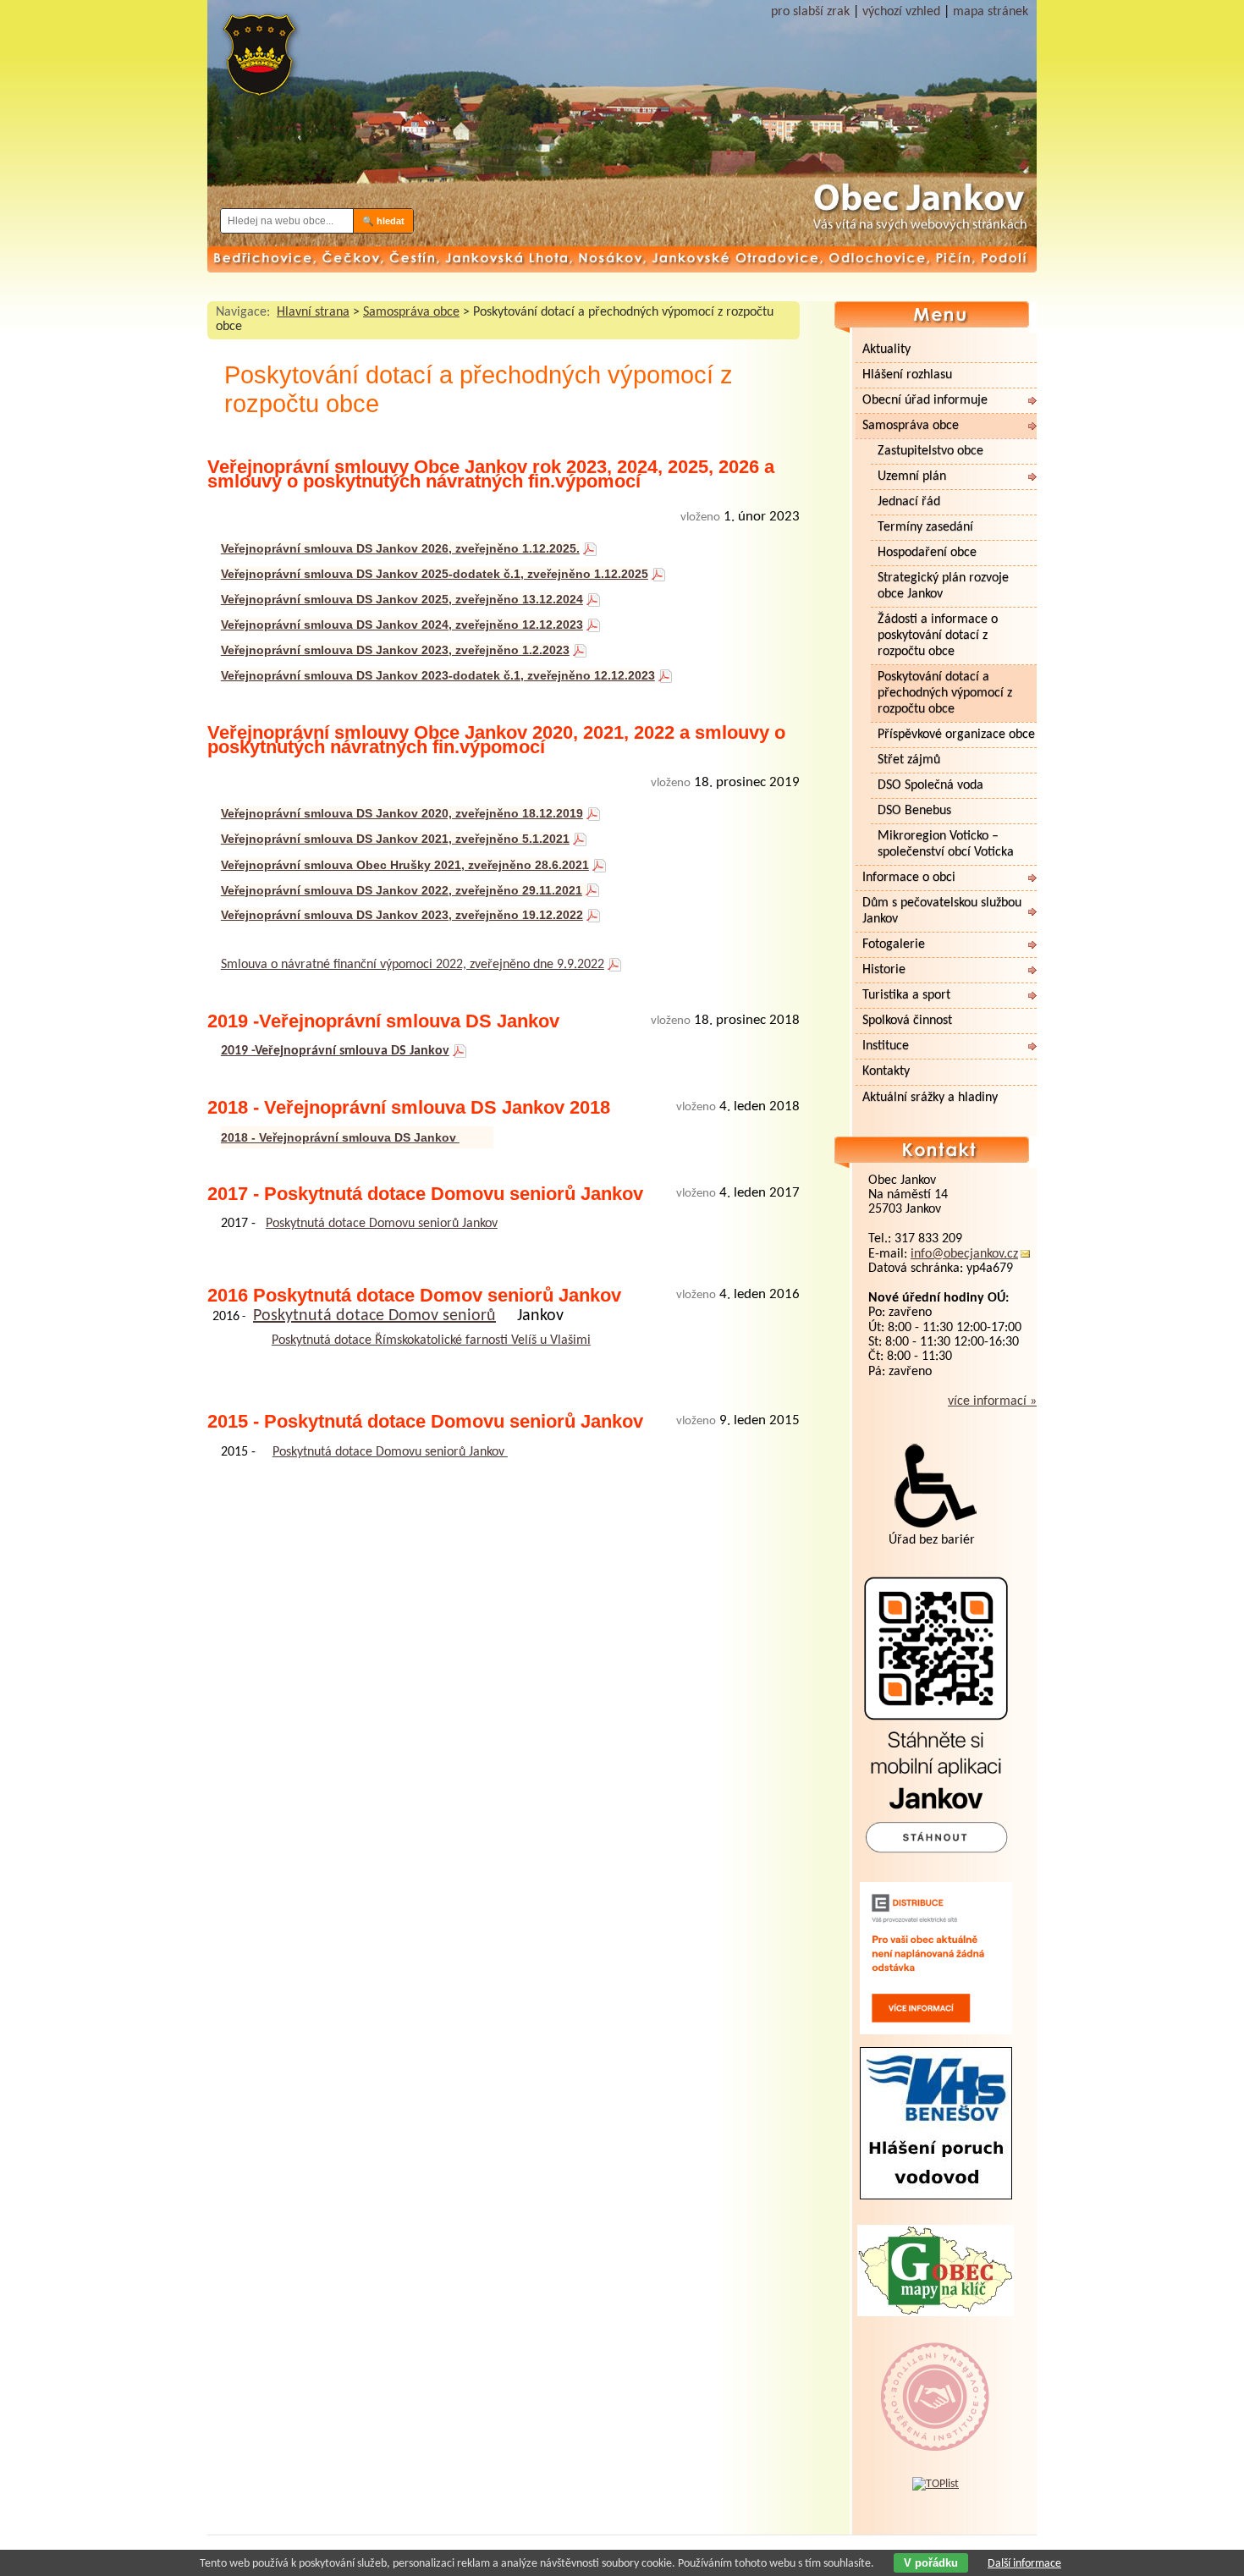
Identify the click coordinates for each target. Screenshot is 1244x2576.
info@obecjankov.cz (964, 1254)
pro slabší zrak (810, 12)
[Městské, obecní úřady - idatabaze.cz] (936, 2435)
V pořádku (931, 2563)
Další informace (1024, 2564)
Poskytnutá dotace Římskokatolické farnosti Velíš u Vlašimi (431, 1340)
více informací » (992, 1401)
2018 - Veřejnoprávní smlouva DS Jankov (340, 1137)
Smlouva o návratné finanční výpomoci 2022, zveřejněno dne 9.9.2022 (413, 965)
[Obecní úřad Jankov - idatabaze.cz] (936, 2380)
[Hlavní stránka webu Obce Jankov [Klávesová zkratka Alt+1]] (258, 61)
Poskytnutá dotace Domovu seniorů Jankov (382, 1224)
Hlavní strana (313, 312)
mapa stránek (991, 12)
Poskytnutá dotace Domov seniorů (374, 1316)
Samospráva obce (411, 312)
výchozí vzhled (901, 12)
